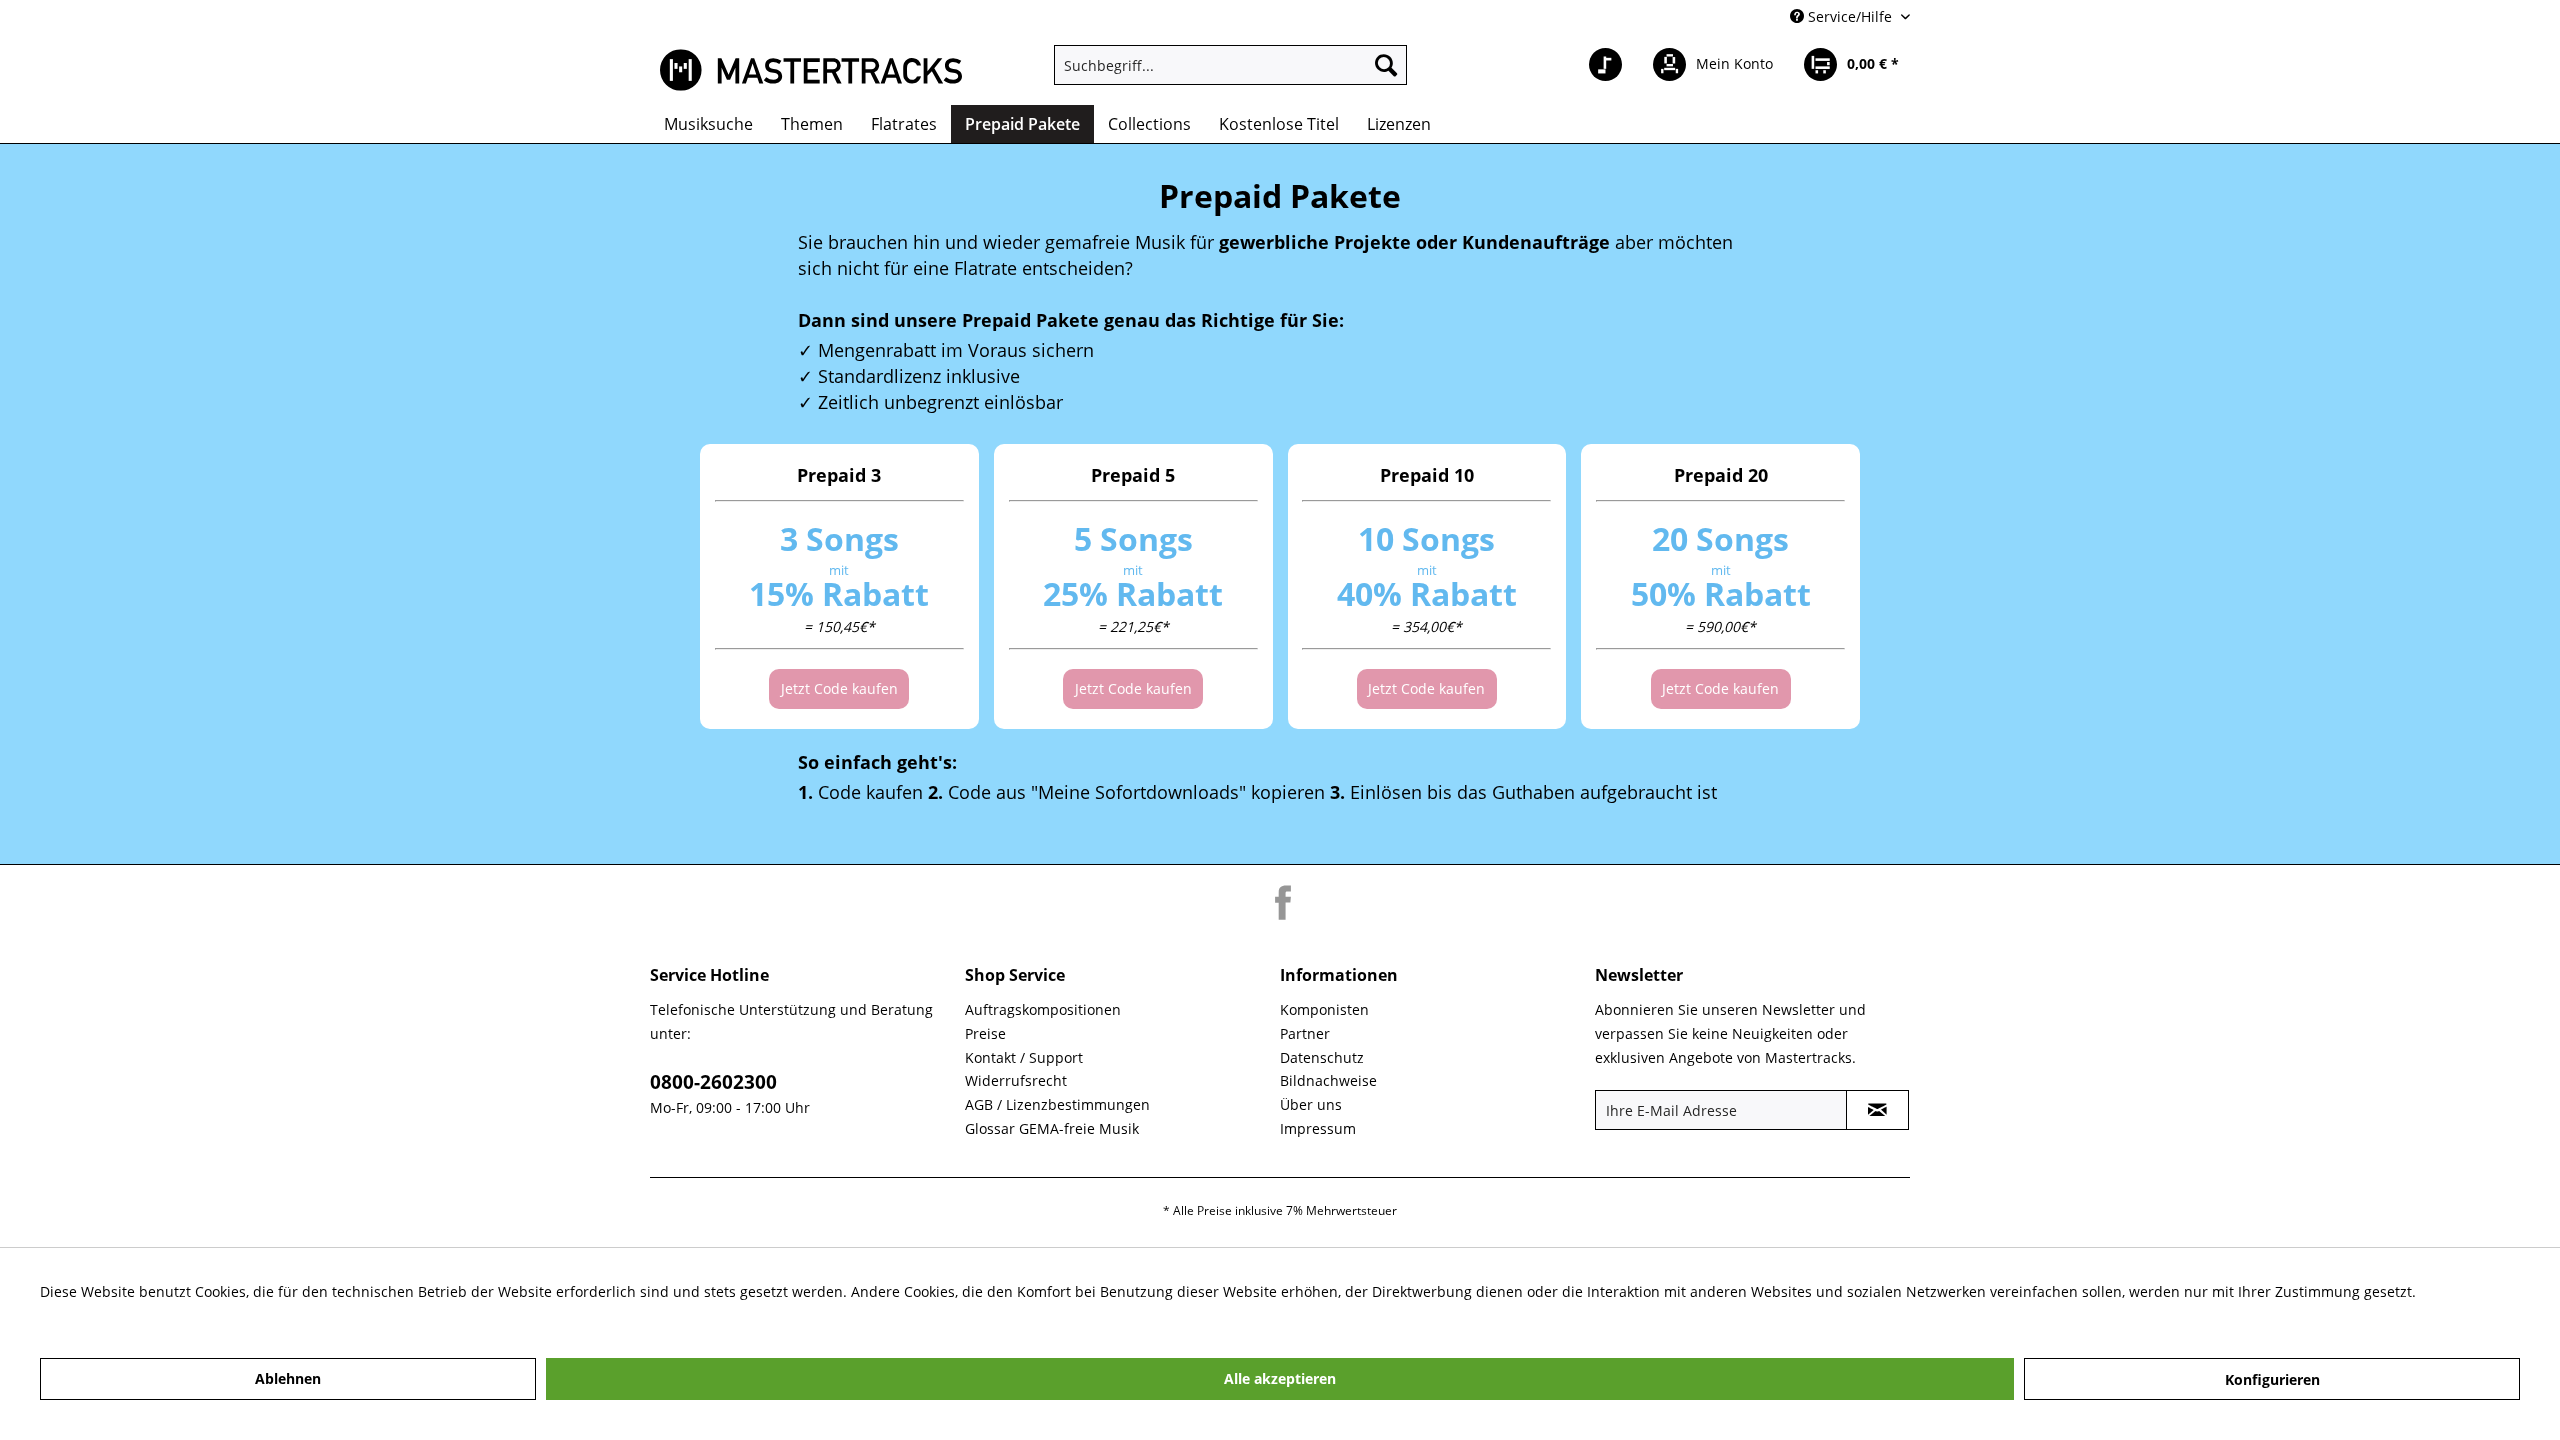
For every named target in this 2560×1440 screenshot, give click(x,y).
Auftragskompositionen (1043, 1009)
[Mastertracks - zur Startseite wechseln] (811, 70)
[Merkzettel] (1605, 65)
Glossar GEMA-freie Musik (1052, 1128)
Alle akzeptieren (1280, 1378)
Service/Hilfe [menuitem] (1850, 16)
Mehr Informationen (108, 1315)
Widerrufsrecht (1016, 1080)
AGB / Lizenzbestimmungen (1057, 1104)
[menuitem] (1230, 65)
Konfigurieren (2272, 1379)
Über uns (1311, 1104)
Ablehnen (288, 1378)
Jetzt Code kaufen (839, 688)
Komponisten (1324, 1009)
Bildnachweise (1328, 1080)
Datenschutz (1322, 1057)
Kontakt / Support (1024, 1057)
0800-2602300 (713, 1082)
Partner (1305, 1033)
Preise (985, 1033)
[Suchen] (1386, 65)
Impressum (1318, 1128)
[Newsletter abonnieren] (1877, 1110)
